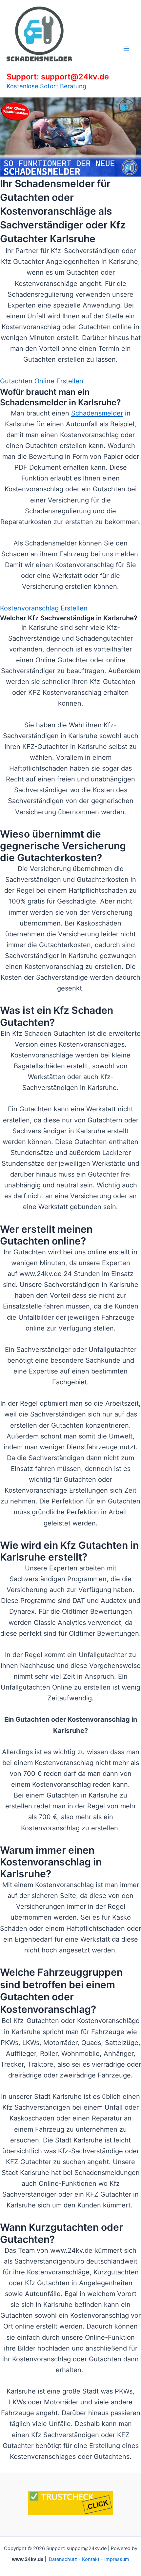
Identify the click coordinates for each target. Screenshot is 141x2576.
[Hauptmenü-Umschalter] (126, 49)
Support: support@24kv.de (58, 77)
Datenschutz (63, 2559)
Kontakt (91, 2559)
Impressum (117, 2559)
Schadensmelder (97, 413)
